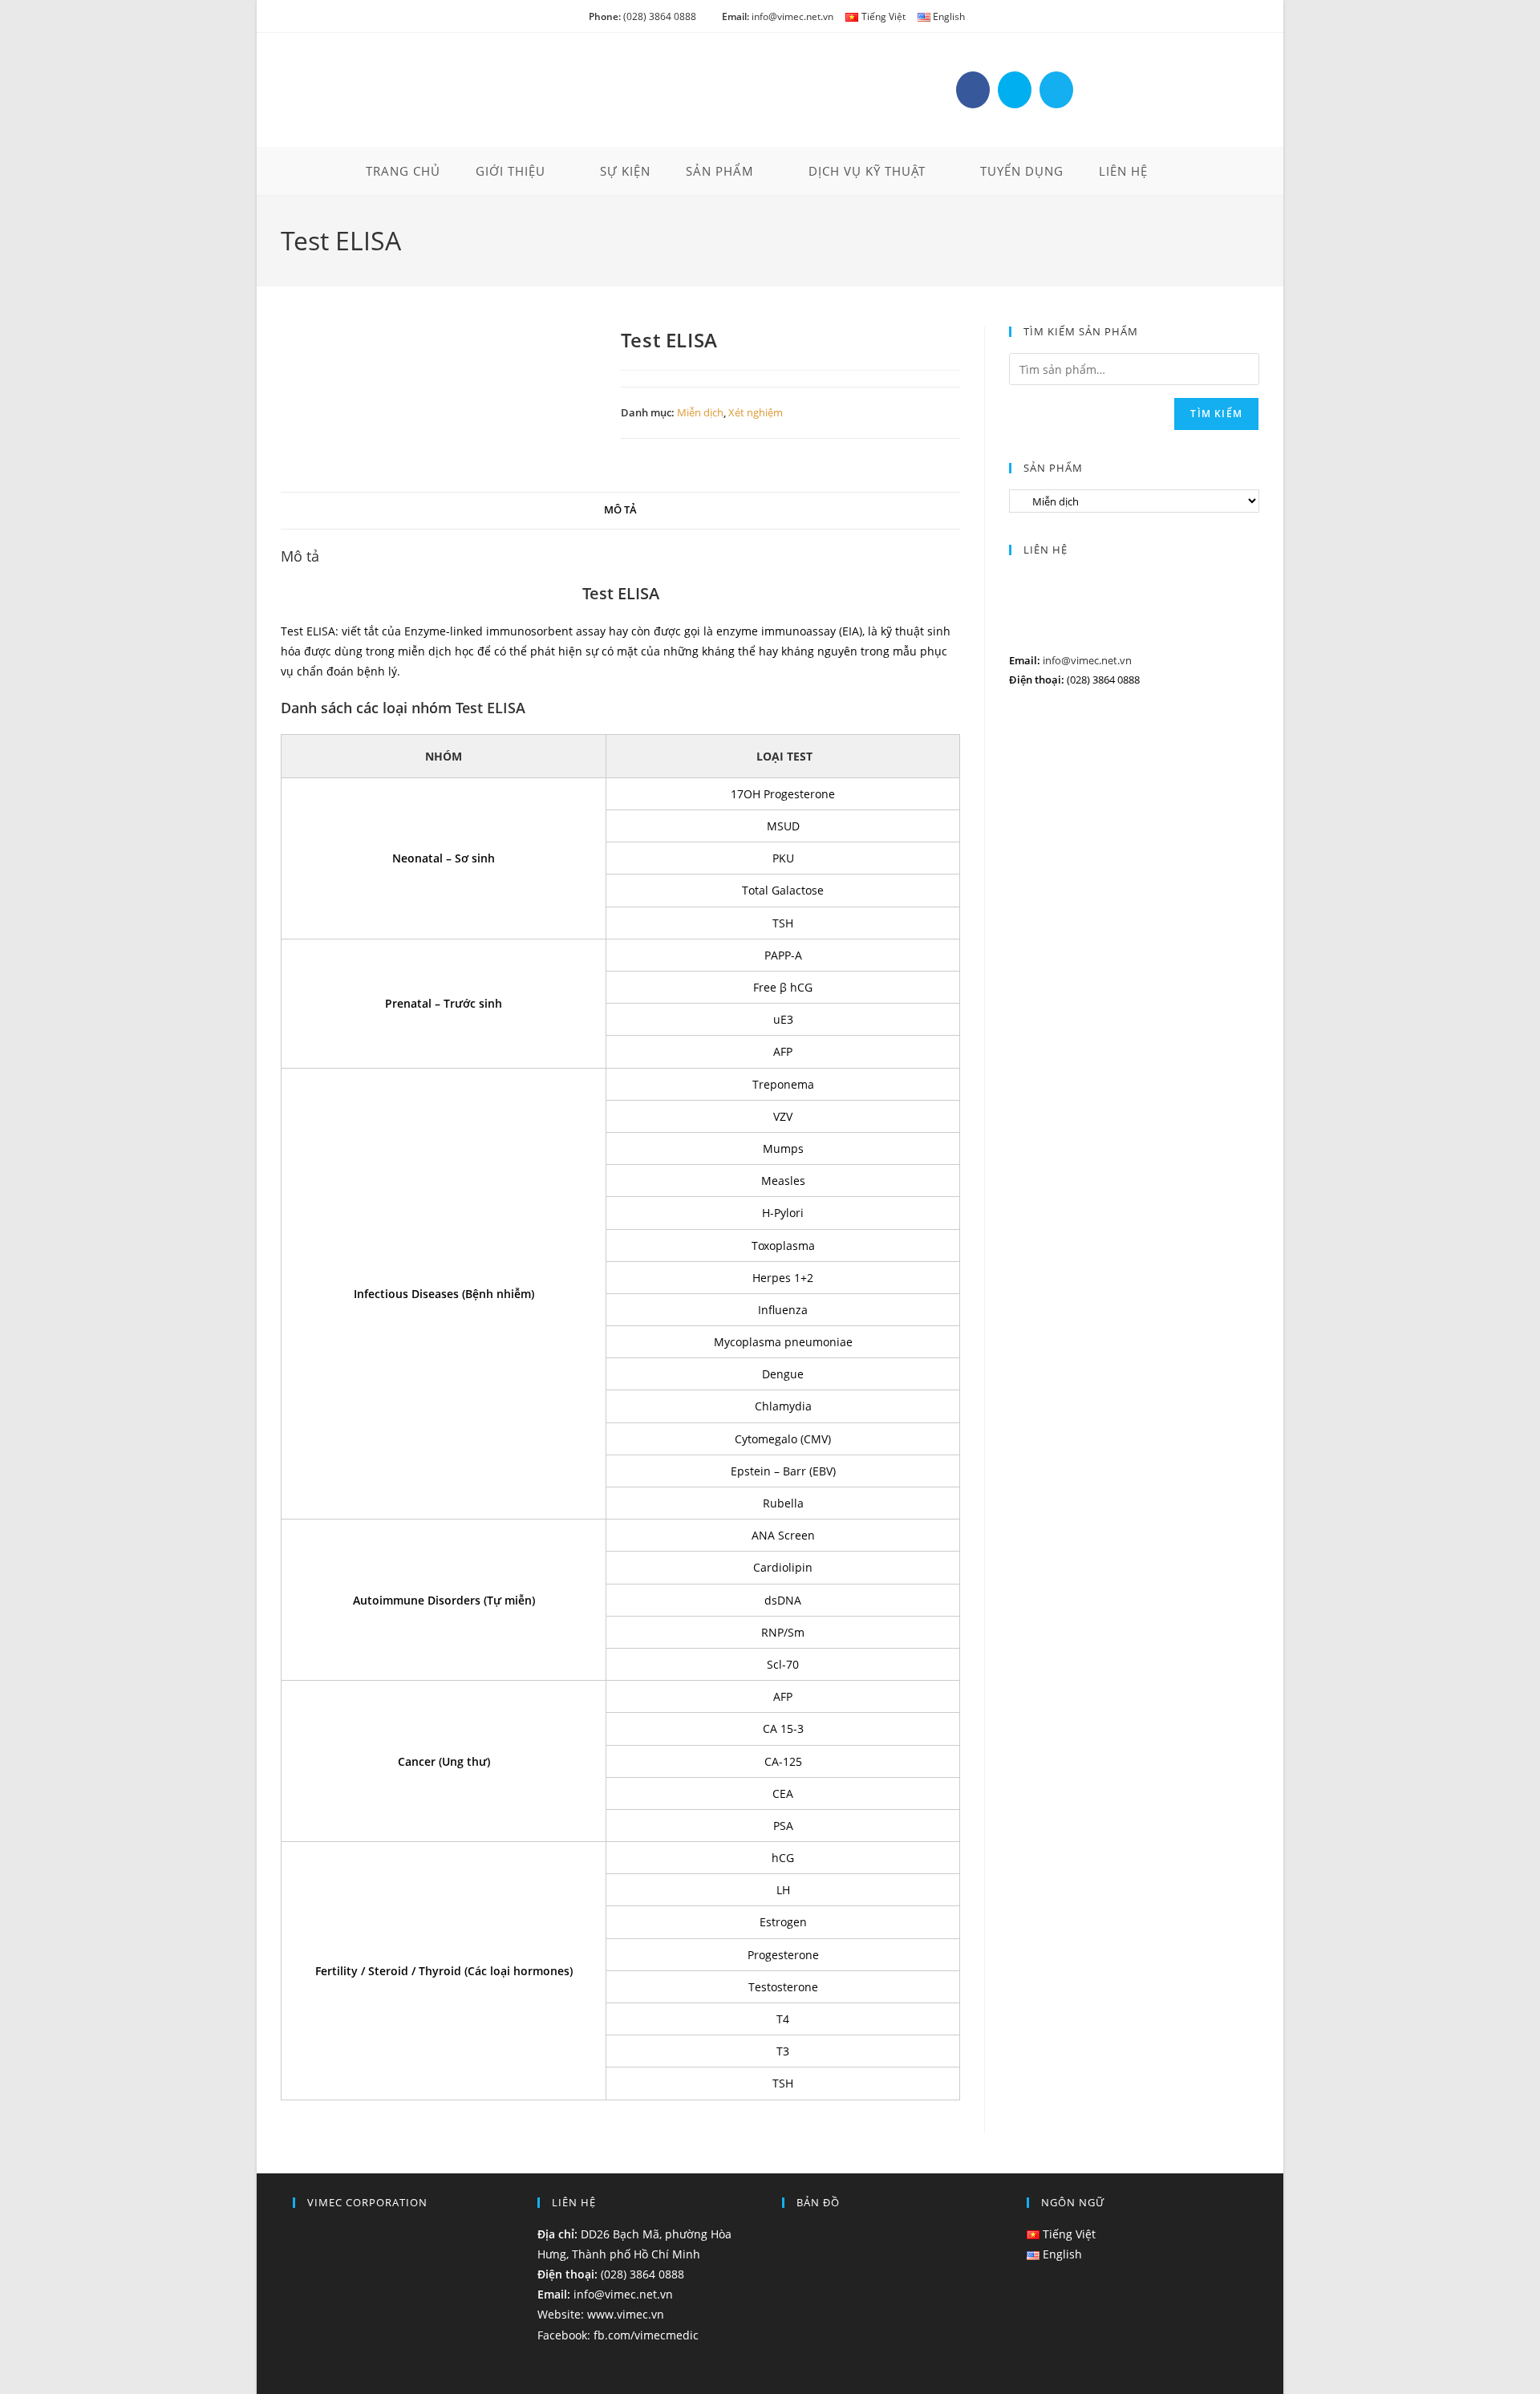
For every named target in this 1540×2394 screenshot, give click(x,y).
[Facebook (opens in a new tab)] (973, 90)
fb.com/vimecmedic (646, 2335)
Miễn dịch (700, 412)
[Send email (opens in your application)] (1056, 90)
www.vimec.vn (626, 2314)
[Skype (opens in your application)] (1015, 90)
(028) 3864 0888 (642, 16)
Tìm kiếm (1216, 414)
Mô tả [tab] (620, 510)
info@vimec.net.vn (778, 16)
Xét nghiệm (756, 412)
